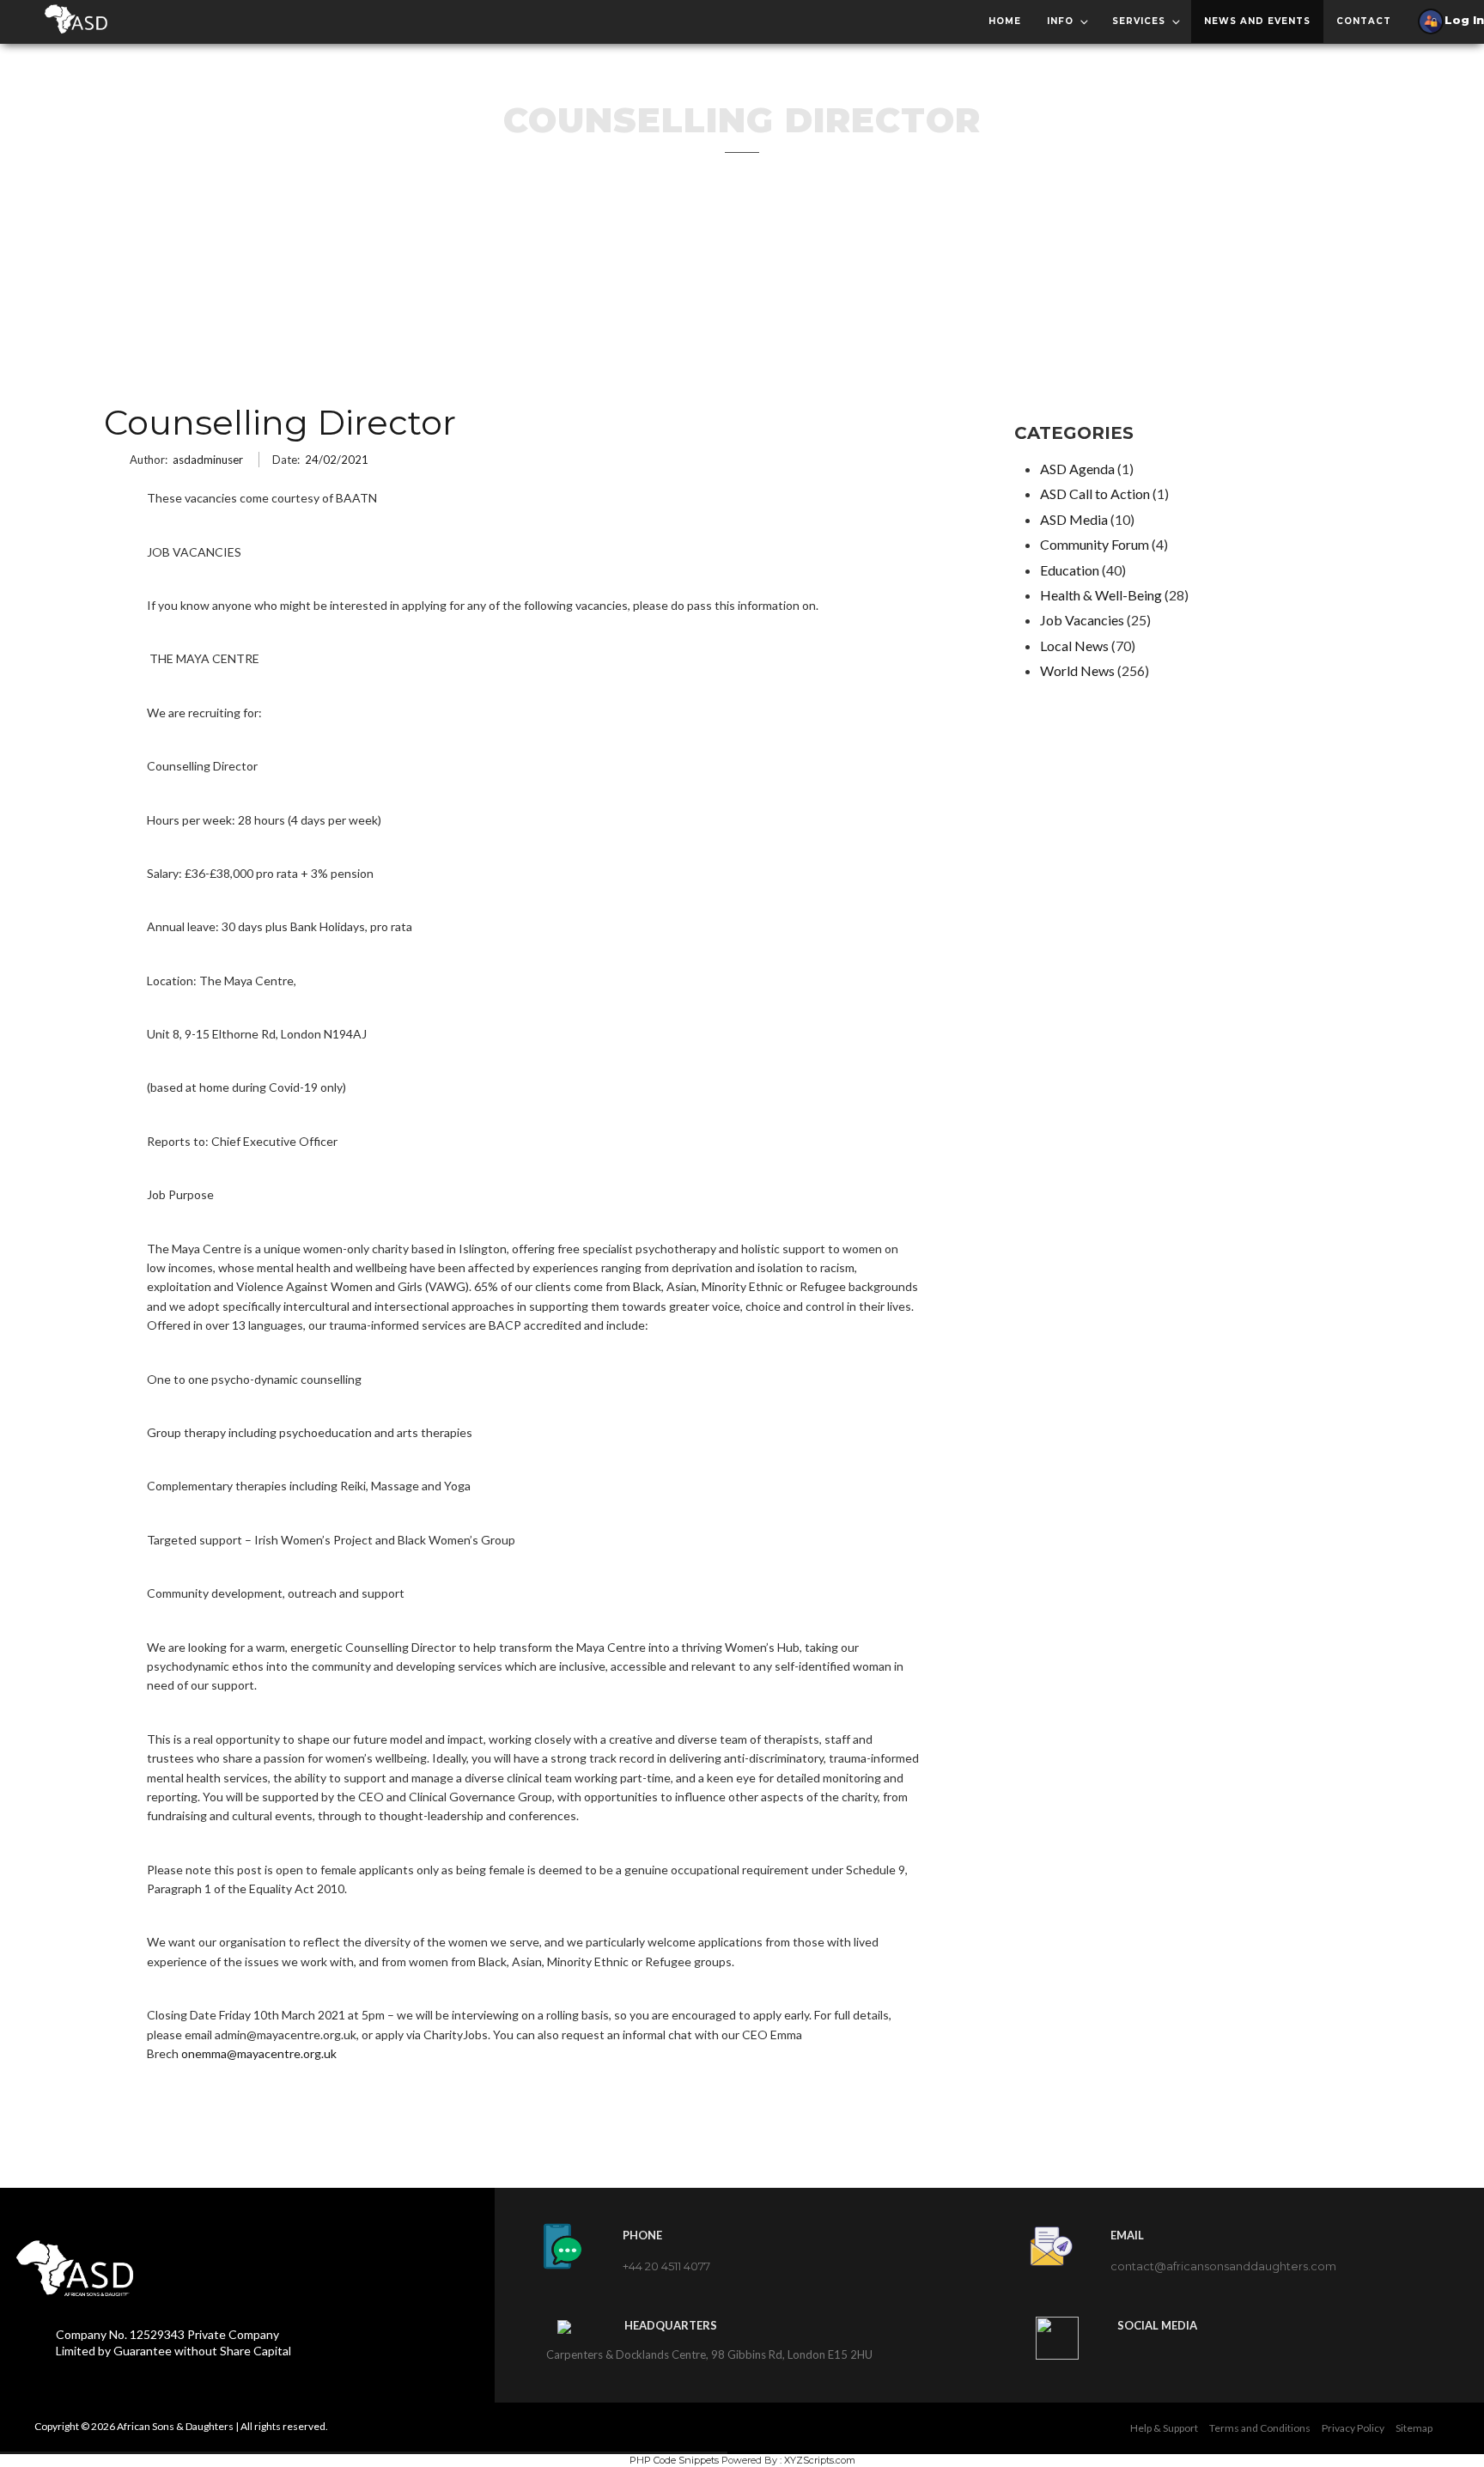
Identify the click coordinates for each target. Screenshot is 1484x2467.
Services (1139, 21)
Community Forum (1095, 544)
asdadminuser (208, 460)
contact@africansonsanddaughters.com (1223, 2266)
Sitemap (1414, 2428)
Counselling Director (280, 423)
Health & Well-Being (1101, 595)
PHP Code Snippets (674, 2460)
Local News (1074, 646)
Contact (1364, 21)
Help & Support (1164, 2428)
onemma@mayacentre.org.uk (259, 2053)
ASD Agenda (1077, 469)
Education (1070, 570)
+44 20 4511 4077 (666, 2266)
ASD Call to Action (1095, 493)
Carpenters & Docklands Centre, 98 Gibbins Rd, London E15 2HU (709, 2354)
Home (1005, 21)
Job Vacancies (1082, 620)
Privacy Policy (1353, 2428)
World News (1077, 670)
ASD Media (1074, 519)
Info (1060, 21)
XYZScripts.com (820, 2460)
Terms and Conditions (1260, 2428)
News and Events (1257, 21)
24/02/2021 (337, 460)
